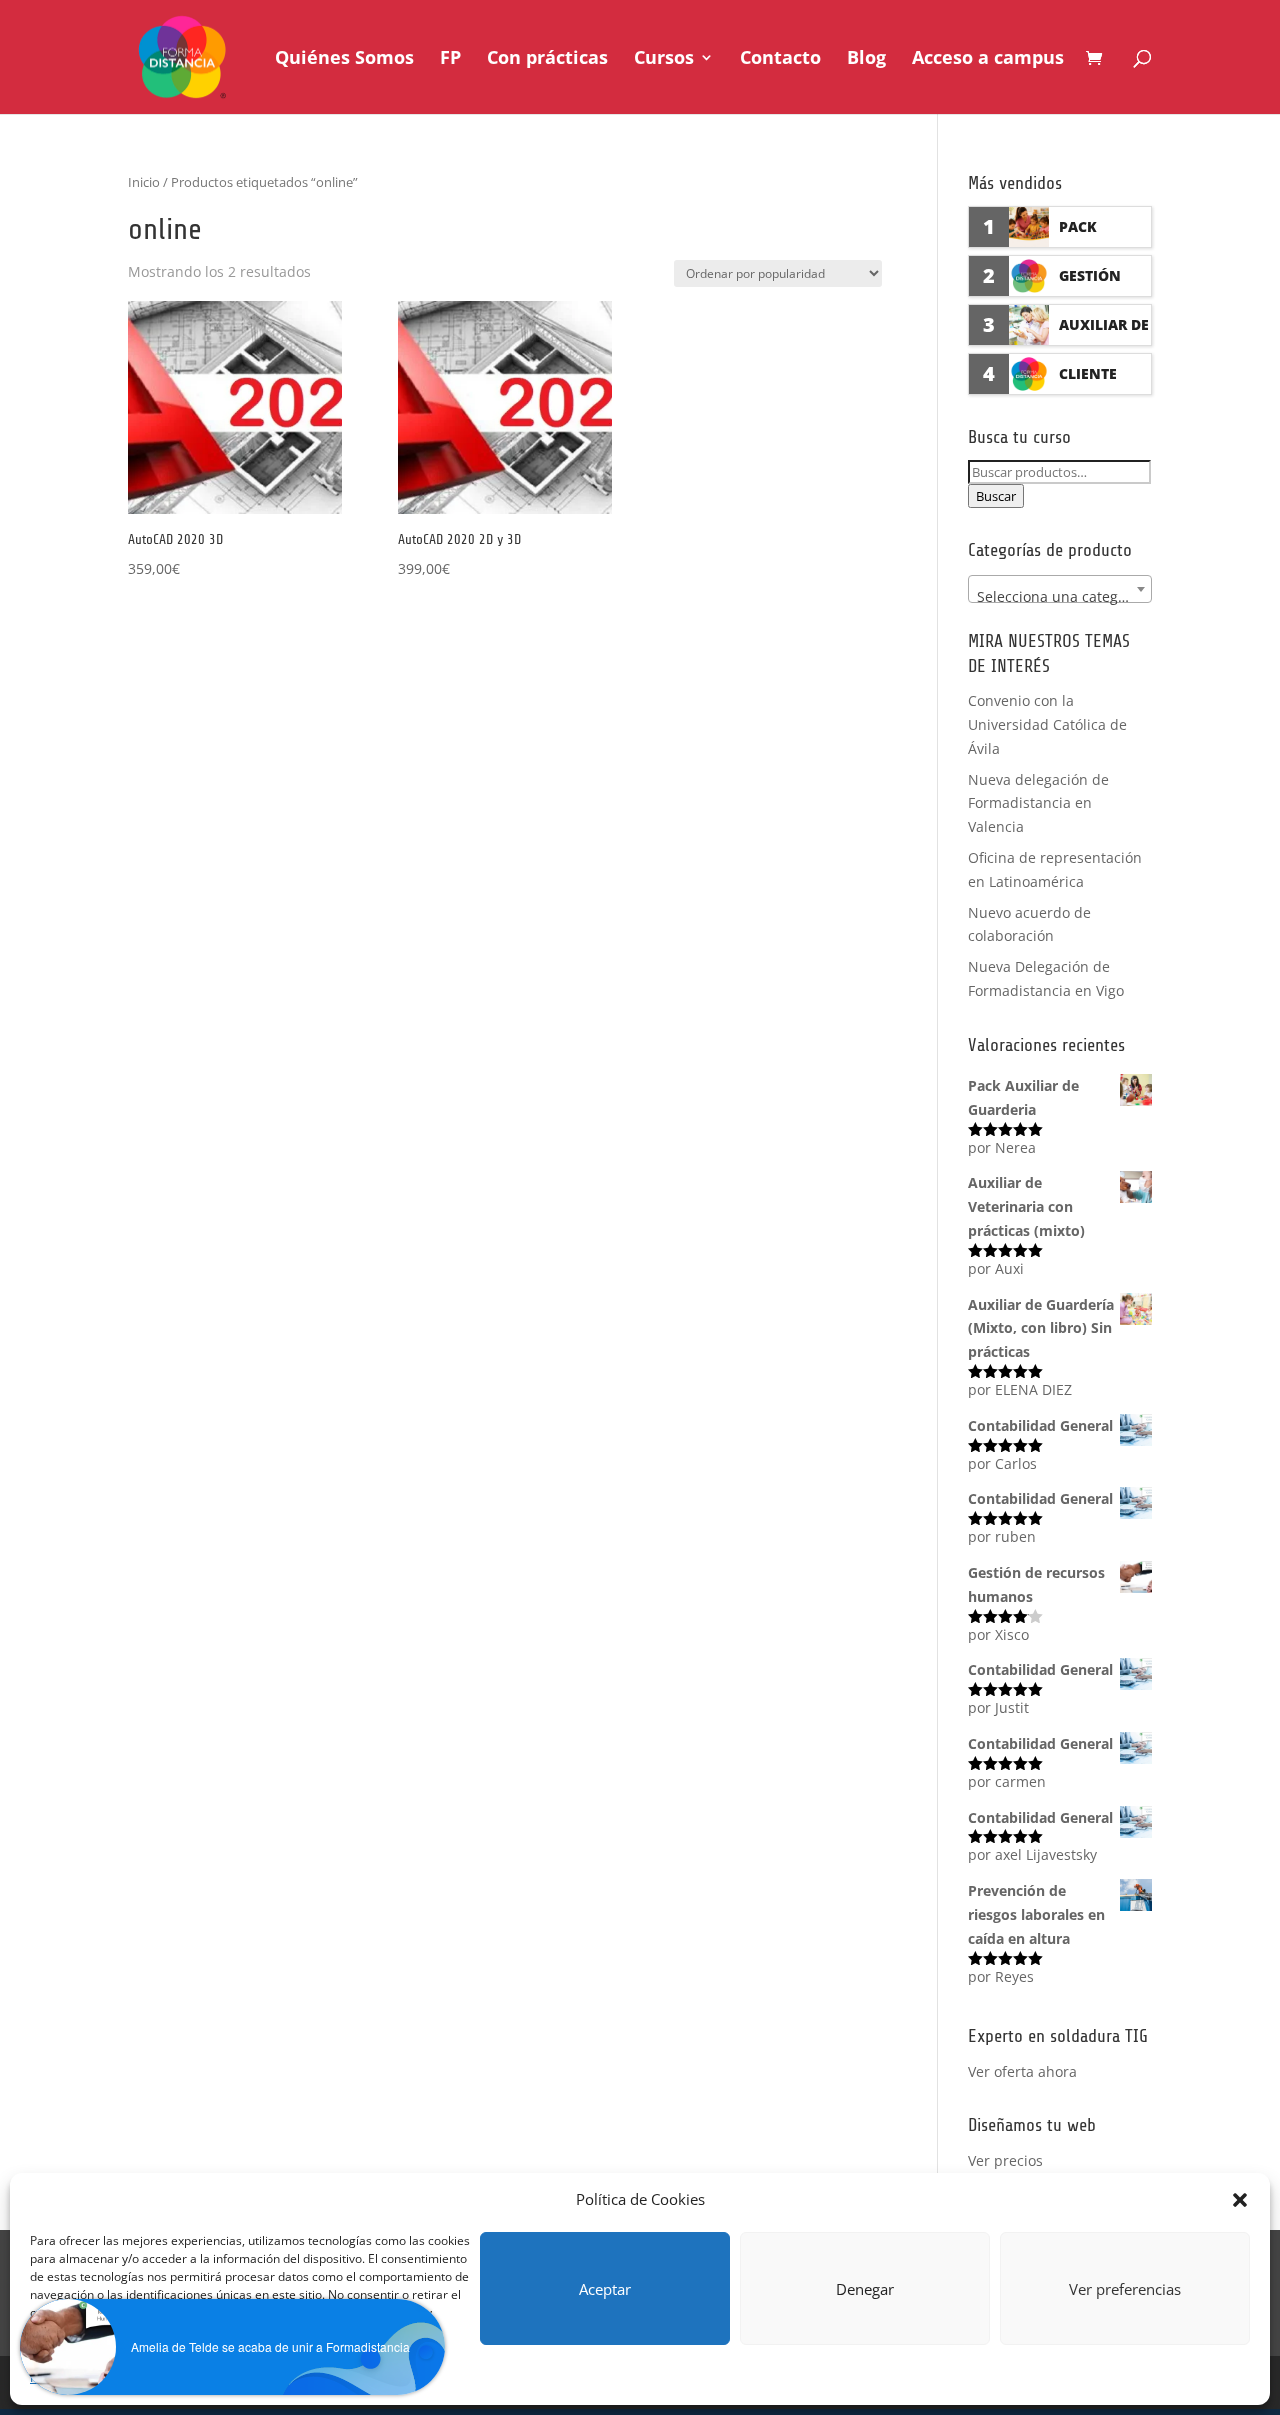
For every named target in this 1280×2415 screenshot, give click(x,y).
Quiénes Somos (344, 59)
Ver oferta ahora (1022, 2071)
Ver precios (1005, 2160)
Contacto (780, 59)
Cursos (664, 59)
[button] (1240, 2200)
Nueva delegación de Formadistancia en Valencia (1038, 803)
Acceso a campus (988, 59)
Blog (866, 59)
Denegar (865, 2289)
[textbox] (1060, 597)
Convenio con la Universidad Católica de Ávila (1047, 724)
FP (450, 59)
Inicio (144, 182)
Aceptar (605, 2289)
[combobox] (1060, 589)
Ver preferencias (1125, 2289)
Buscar (996, 496)
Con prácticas (547, 59)
